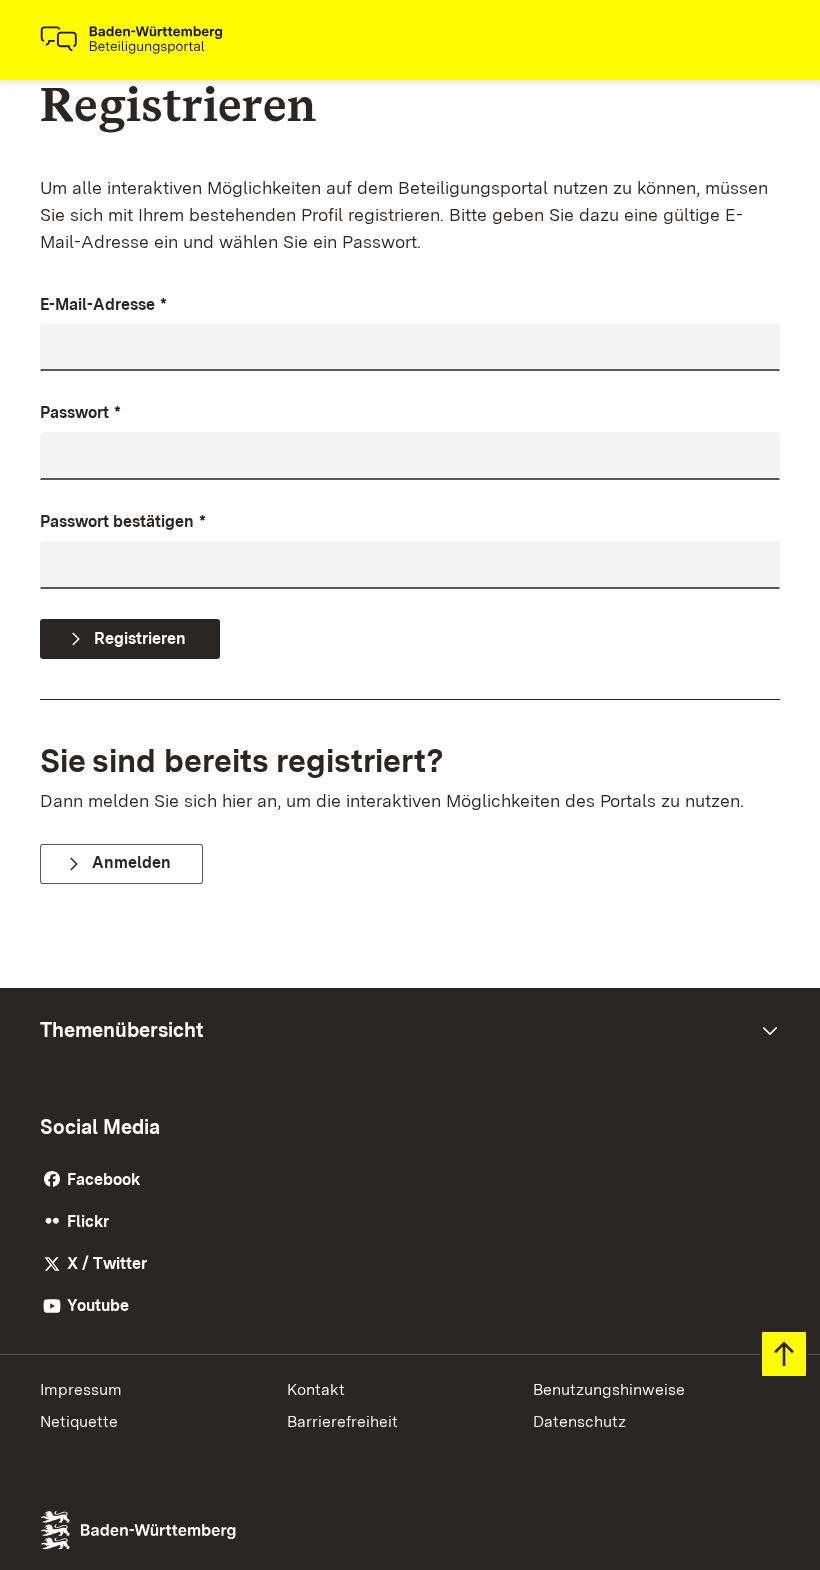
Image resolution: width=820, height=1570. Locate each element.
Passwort (80, 412)
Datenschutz (579, 1421)
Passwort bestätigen (123, 521)
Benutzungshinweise (609, 1389)
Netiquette (79, 1421)
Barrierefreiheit (342, 1421)
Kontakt (316, 1389)
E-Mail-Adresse (103, 304)
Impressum (81, 1389)
